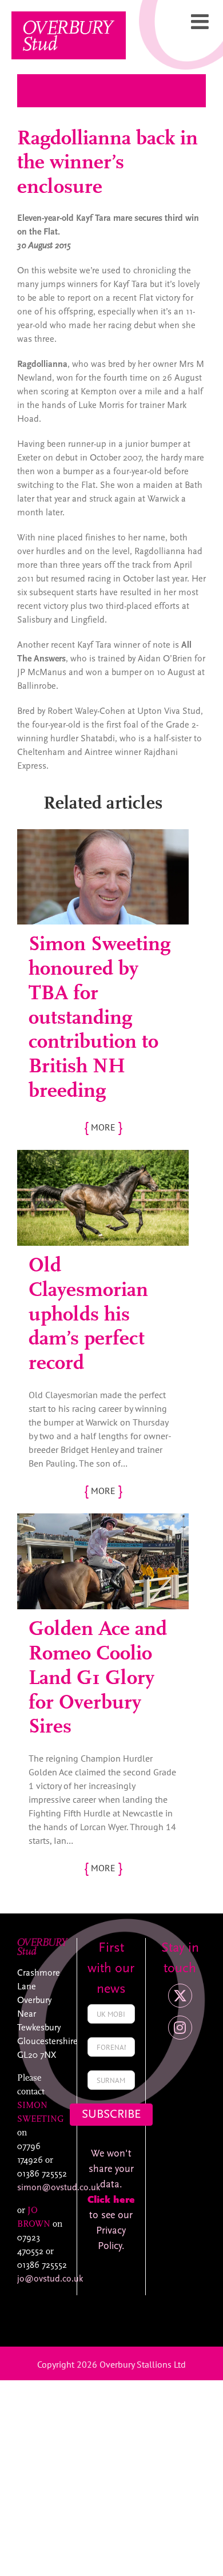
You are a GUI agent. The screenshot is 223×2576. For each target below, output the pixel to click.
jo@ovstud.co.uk (50, 2279)
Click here (111, 2200)
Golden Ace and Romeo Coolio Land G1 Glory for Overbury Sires (98, 1679)
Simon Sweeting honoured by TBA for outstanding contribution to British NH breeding (99, 1018)
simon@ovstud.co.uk (59, 2188)
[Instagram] (180, 2028)
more (103, 1127)
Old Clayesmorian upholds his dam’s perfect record (88, 1315)
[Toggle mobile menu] (201, 22)
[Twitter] (180, 1996)
